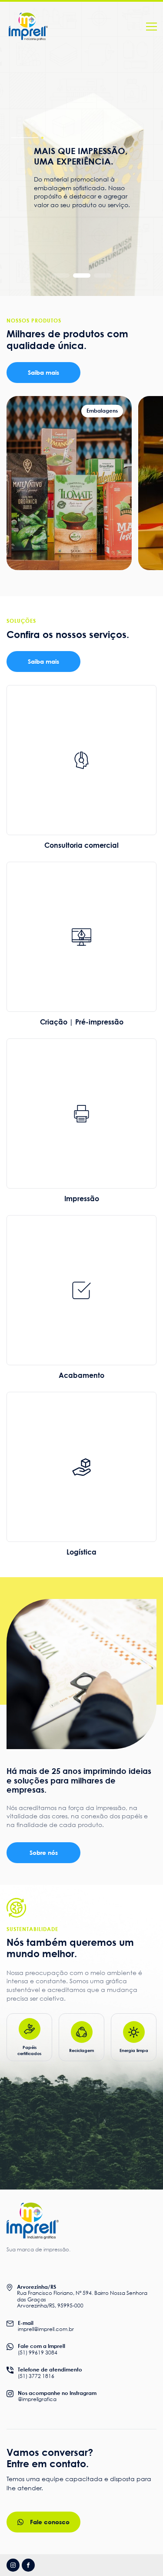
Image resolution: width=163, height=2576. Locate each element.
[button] (61, 275)
